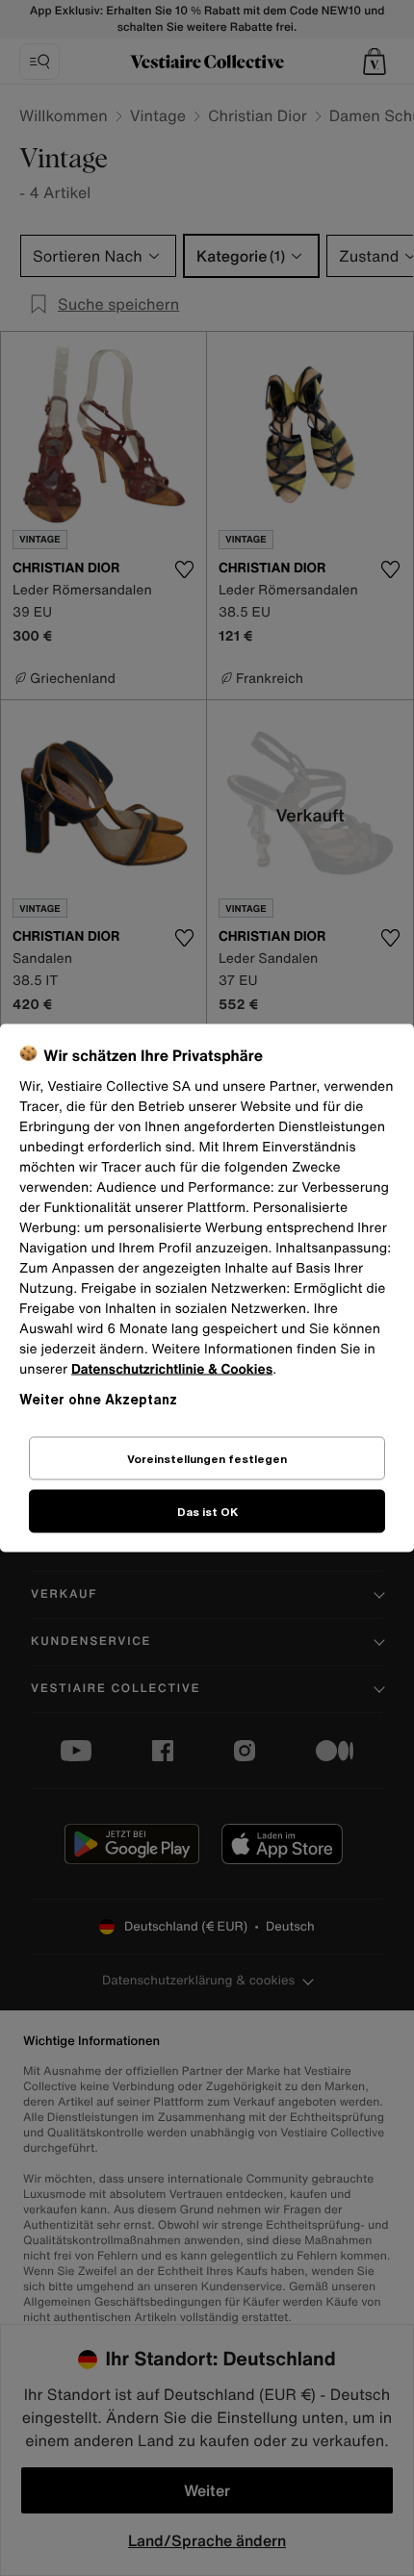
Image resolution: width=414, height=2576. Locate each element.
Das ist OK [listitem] (207, 1512)
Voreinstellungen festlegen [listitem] (207, 1459)
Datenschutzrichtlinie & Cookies (172, 1369)
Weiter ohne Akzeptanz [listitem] (98, 1399)
